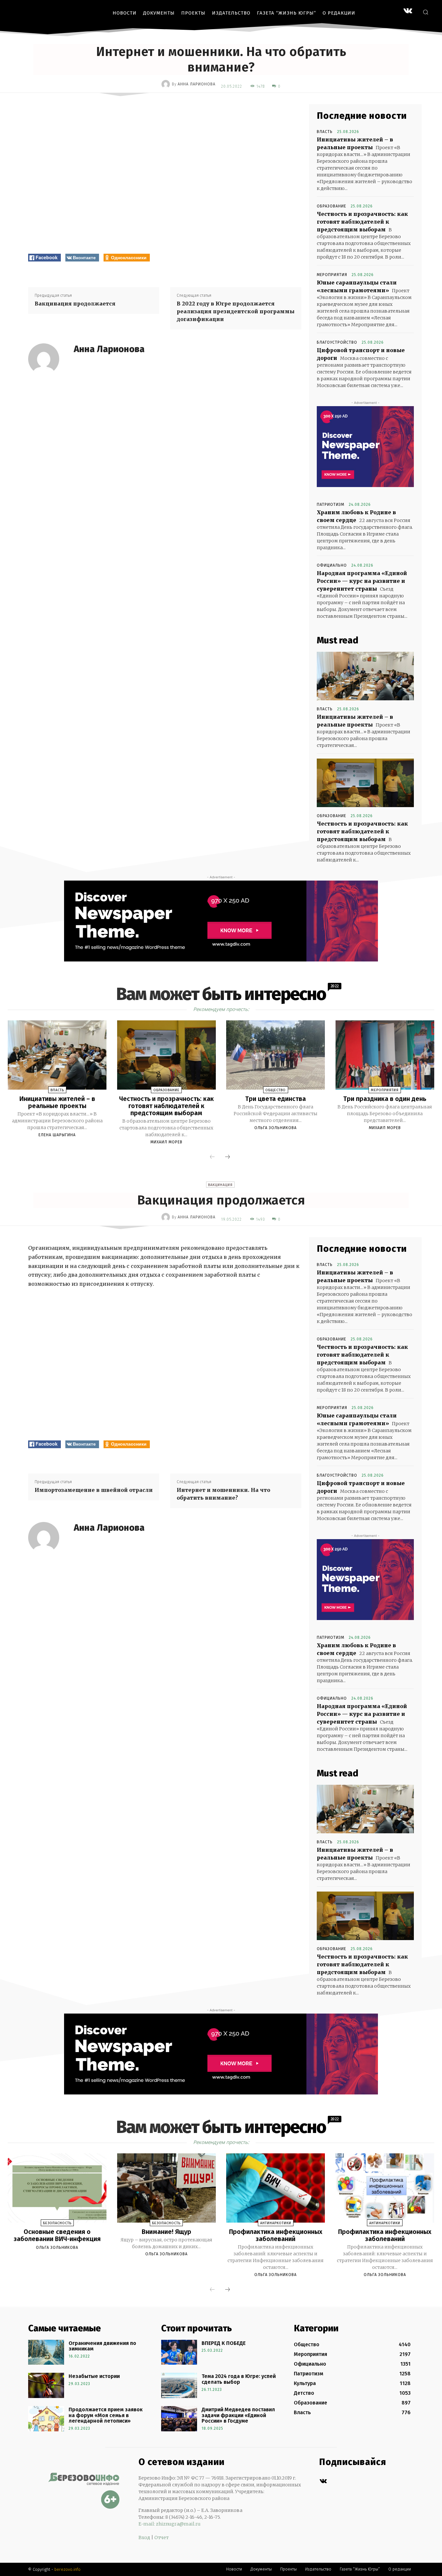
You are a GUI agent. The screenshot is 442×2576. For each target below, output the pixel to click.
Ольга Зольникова (276, 1128)
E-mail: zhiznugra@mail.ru (170, 2524)
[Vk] (323, 2481)
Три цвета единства (276, 1099)
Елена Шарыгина (57, 1135)
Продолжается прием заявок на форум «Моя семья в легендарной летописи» (106, 2415)
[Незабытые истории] (46, 2385)
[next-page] (227, 1157)
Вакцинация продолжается (75, 304)
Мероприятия (332, 275)
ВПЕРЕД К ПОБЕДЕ (224, 2343)
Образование (331, 206)
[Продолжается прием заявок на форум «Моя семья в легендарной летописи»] (46, 2419)
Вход (144, 2537)
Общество (276, 1090)
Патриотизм (331, 505)
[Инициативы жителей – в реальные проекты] (365, 676)
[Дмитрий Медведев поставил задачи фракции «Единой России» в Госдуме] (179, 2419)
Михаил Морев (166, 1142)
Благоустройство (337, 342)
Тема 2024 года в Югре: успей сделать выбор (239, 2379)
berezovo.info (67, 2569)
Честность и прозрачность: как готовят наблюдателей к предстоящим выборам (362, 222)
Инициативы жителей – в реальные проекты (57, 1102)
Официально (332, 565)
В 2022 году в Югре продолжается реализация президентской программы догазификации (236, 311)
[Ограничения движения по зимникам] (46, 2352)
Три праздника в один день (385, 1099)
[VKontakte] (408, 11)
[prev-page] (212, 1157)
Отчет (161, 2537)
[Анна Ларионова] (167, 84)
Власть (325, 132)
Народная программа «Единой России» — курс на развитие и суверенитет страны (362, 581)
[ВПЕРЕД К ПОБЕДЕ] (179, 2352)
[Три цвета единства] (276, 1055)
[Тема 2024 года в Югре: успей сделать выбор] (179, 2385)
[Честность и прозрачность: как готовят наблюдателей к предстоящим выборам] (365, 783)
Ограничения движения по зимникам (102, 2346)
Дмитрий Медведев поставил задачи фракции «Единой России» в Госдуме (238, 2415)
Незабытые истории (94, 2376)
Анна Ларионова (197, 84)
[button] (425, 12)
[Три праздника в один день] (385, 1055)
